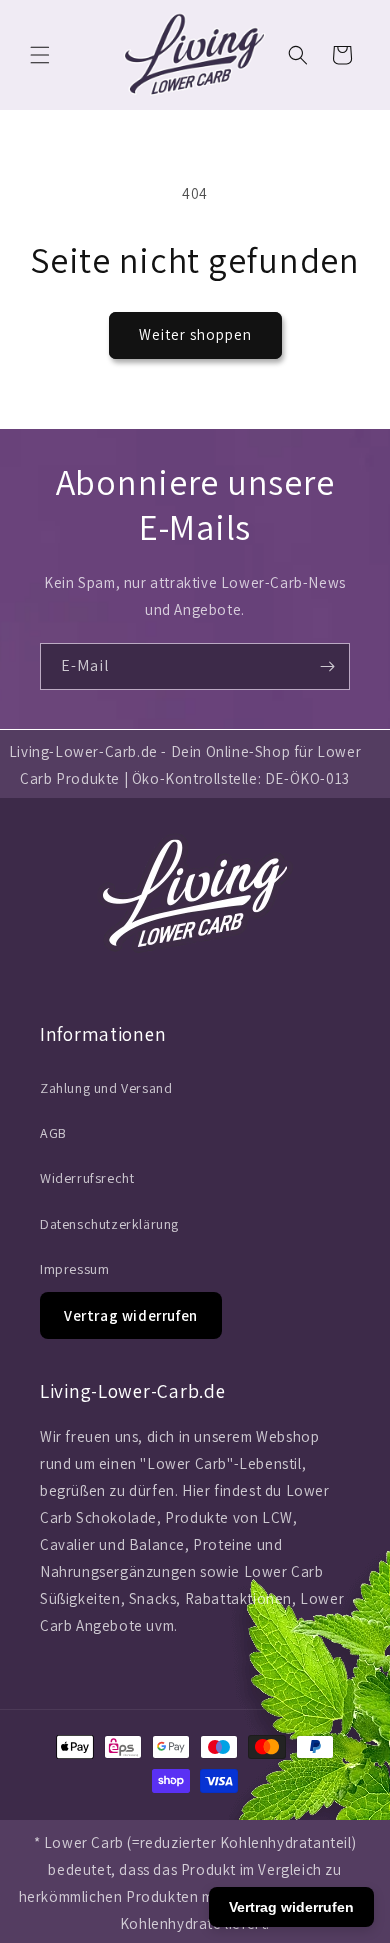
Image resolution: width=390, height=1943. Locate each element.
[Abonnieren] (327, 666)
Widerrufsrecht (87, 1178)
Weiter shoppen (195, 334)
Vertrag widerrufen (131, 1315)
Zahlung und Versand (106, 1088)
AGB (53, 1133)
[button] (40, 55)
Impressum (74, 1269)
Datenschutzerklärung (109, 1224)
